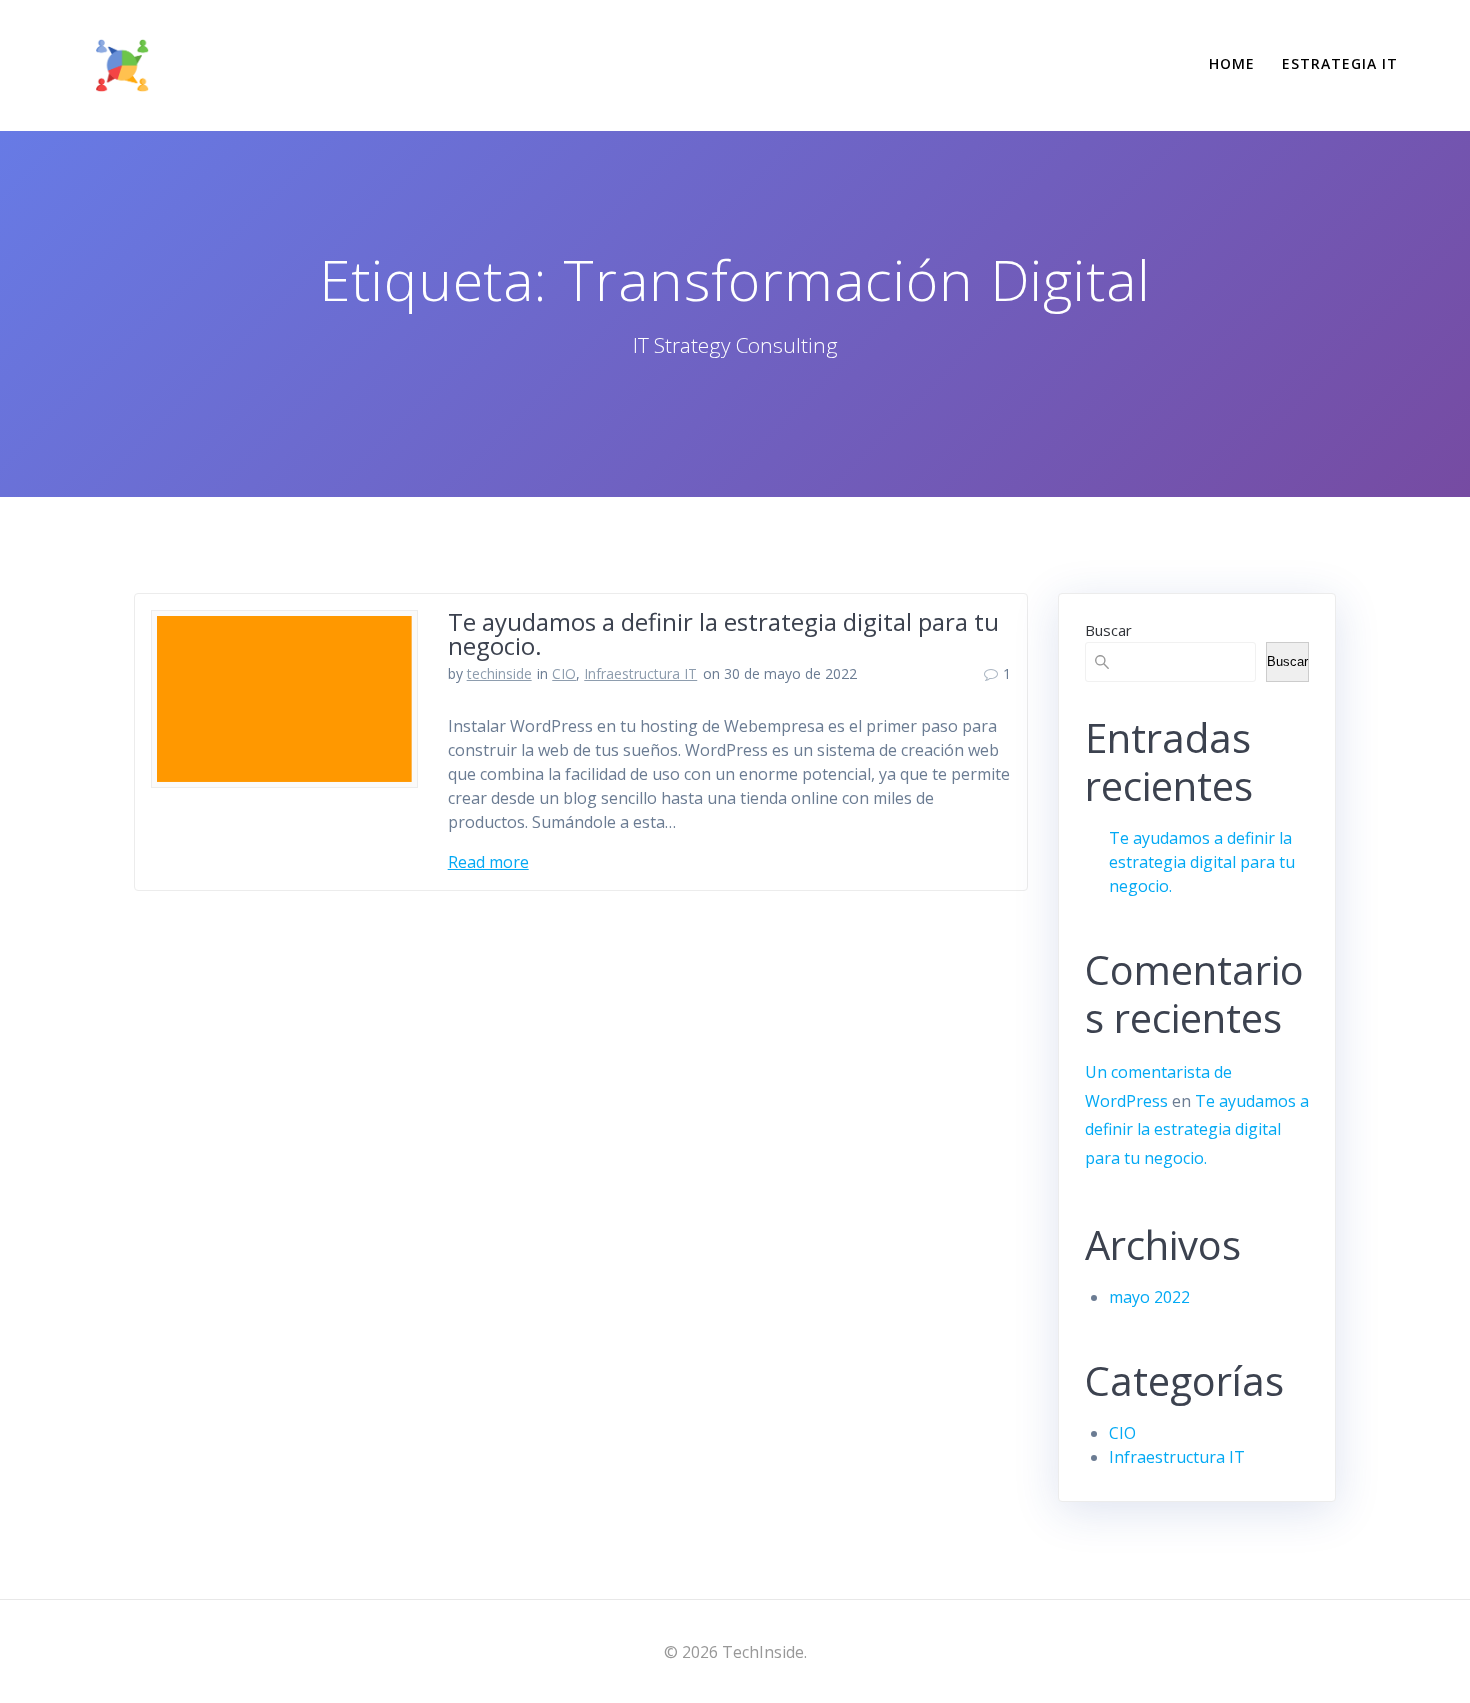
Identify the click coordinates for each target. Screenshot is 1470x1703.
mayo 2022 (1149, 1297)
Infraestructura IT (640, 673)
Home (1232, 63)
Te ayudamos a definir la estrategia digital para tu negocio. (723, 633)
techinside (499, 673)
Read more (488, 862)
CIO (564, 673)
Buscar (1108, 630)
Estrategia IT (1340, 63)
